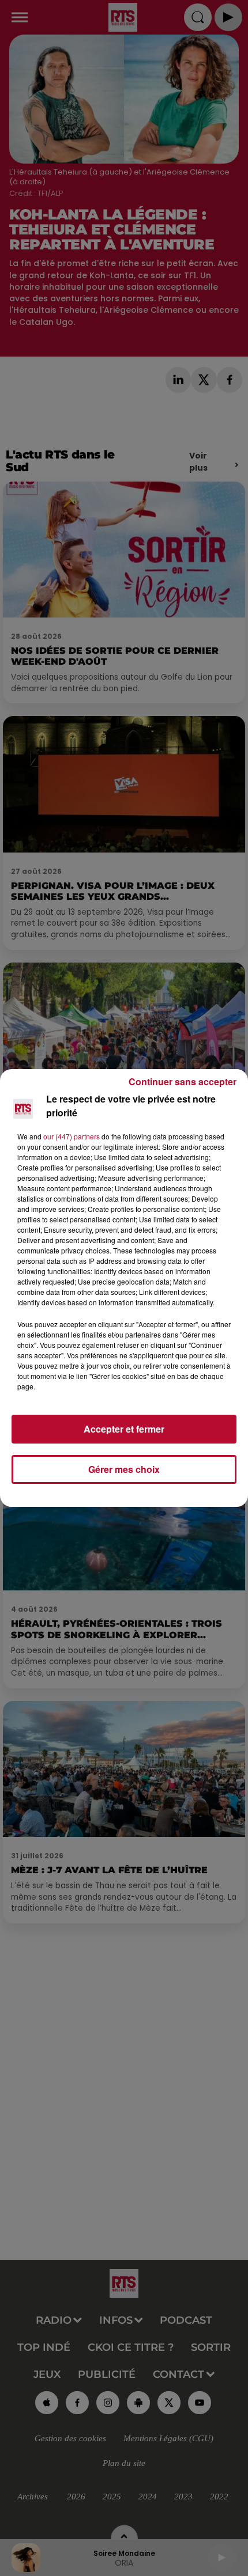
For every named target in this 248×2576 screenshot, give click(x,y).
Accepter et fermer (124, 1429)
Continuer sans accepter (183, 1081)
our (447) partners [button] (72, 1136)
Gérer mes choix (124, 1469)
